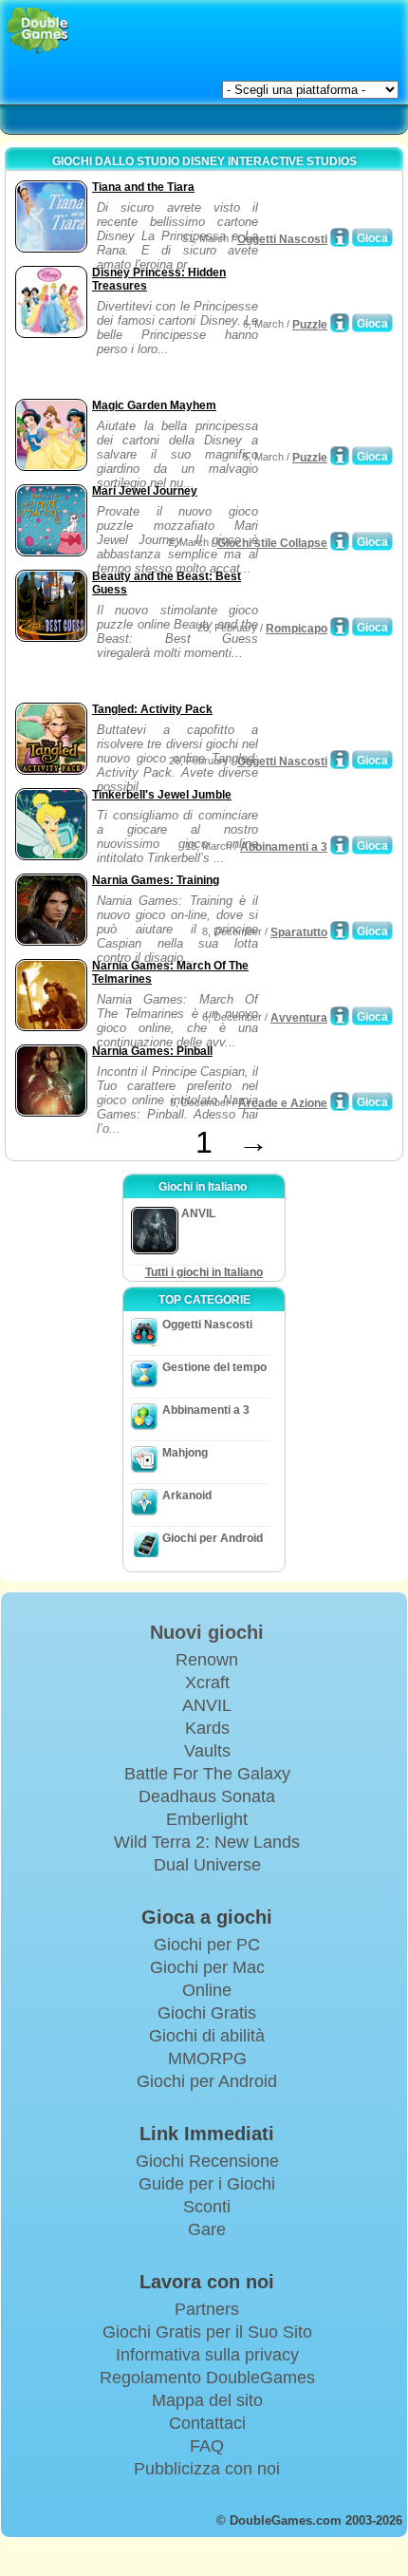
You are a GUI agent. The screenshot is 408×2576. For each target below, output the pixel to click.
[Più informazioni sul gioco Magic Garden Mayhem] (340, 456)
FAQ (207, 2446)
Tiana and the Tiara (143, 187)
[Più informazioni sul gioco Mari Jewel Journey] (340, 541)
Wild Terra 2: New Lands (207, 1842)
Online (207, 1990)
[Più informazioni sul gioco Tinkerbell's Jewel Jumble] (340, 845)
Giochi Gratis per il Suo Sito (207, 2332)
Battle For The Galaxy (207, 1774)
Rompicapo (297, 629)
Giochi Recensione (207, 2161)
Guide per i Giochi (207, 2184)
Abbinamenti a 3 (284, 847)
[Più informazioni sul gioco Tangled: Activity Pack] (340, 760)
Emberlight (207, 1819)
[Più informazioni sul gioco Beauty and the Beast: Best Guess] (340, 627)
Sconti (207, 2207)
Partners (207, 2309)
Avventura (299, 1018)
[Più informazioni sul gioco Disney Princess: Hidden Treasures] (340, 323)
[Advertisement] (162, 370)
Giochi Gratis (207, 2013)
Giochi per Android (213, 1538)
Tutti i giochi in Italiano (204, 1272)
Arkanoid (187, 1495)
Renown (207, 1660)
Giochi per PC (207, 1945)
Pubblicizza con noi (207, 2469)
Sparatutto (299, 932)
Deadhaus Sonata (207, 1796)
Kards (207, 1728)
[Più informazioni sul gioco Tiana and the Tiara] (340, 237)
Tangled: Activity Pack (152, 709)
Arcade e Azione (283, 1103)
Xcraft (207, 1683)
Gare (207, 2229)
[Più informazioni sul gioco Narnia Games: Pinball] (340, 1101)
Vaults (207, 1751)
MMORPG (207, 2059)
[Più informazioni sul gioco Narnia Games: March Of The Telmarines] (340, 1016)
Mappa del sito (207, 2400)
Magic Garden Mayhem (154, 405)
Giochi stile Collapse (272, 543)
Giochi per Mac (207, 1967)
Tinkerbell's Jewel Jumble (162, 795)
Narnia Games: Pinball (152, 1051)
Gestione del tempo (214, 1367)
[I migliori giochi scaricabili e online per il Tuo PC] (37, 31)
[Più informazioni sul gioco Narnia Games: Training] (340, 931)
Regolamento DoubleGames (207, 2378)
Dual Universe (207, 1865)
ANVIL (207, 1705)
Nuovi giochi (207, 1632)
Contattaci (207, 2423)
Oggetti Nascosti (282, 239)
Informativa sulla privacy (207, 2355)
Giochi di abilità (207, 2036)
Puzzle (310, 325)
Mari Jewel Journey (145, 491)
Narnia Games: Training (156, 880)
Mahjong (185, 1453)
